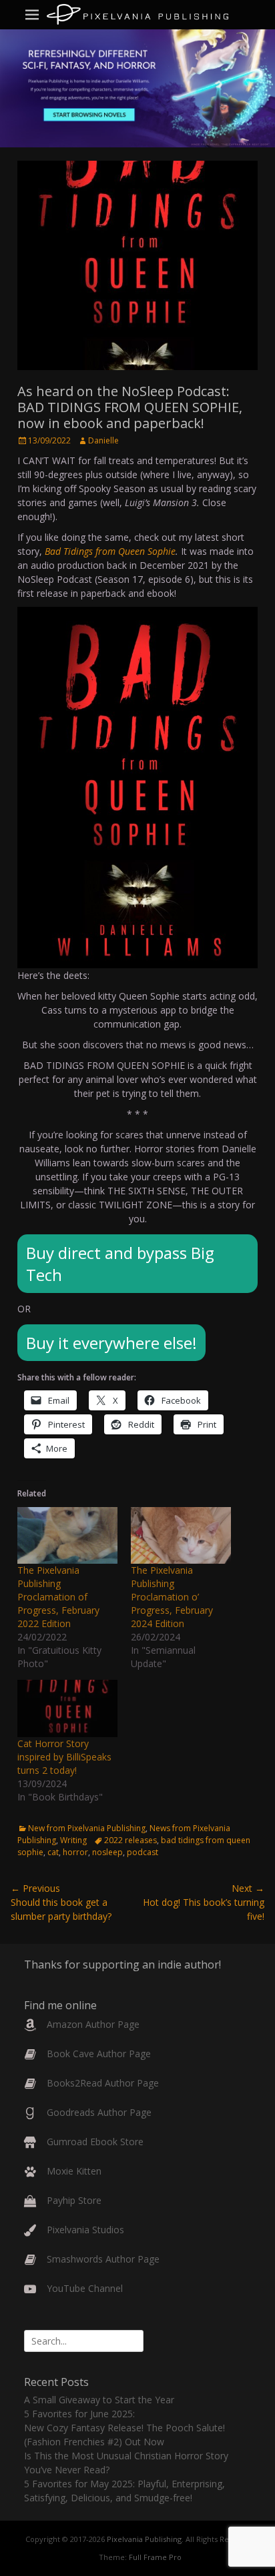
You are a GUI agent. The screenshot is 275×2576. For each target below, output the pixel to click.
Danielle (103, 440)
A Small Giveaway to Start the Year (99, 2400)
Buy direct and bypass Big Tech (120, 1264)
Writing (73, 1840)
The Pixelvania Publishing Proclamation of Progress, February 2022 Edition (58, 1597)
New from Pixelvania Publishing (87, 1828)
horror (75, 1852)
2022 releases (130, 1840)
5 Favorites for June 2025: (79, 2414)
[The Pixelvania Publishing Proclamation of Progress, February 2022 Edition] (67, 1536)
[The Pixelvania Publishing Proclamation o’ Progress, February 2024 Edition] (181, 1536)
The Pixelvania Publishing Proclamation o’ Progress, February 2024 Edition (172, 1597)
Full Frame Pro (155, 2557)
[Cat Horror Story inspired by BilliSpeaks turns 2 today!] (67, 1708)
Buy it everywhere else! (111, 1343)
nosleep (107, 1852)
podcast (143, 1852)
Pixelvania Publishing (144, 2539)
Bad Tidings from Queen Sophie (110, 551)
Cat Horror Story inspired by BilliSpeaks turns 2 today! (64, 1757)
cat (53, 1852)
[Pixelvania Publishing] (137, 14)
